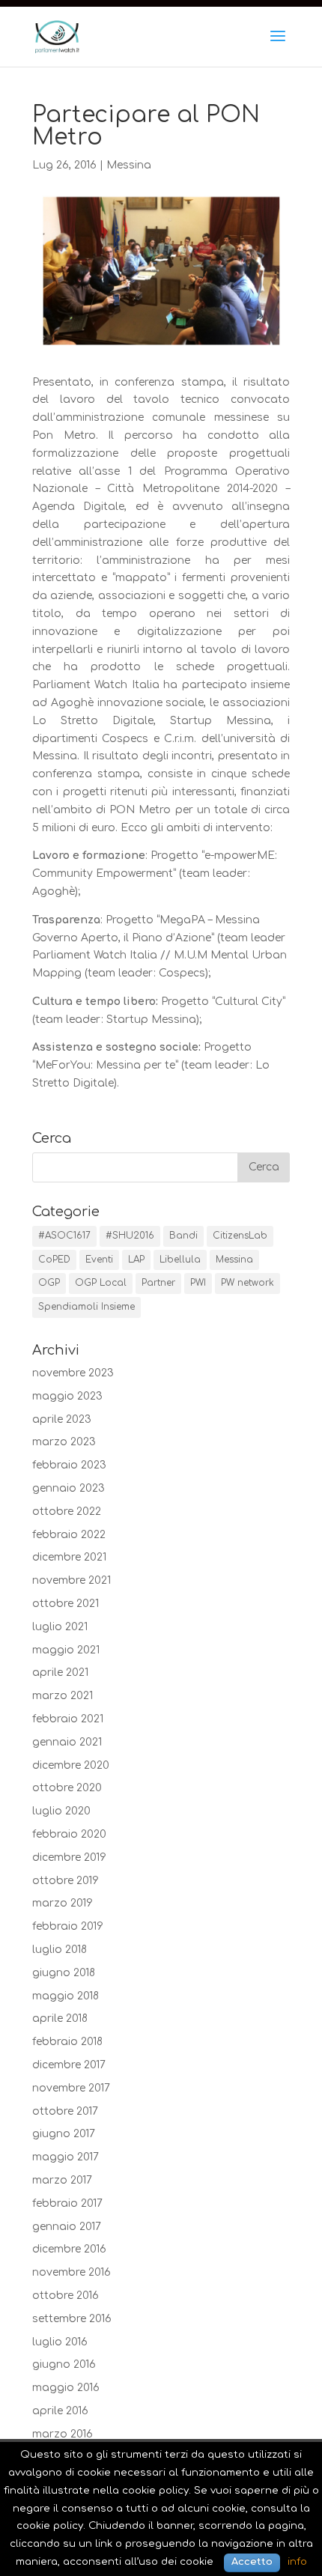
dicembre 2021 (69, 1557)
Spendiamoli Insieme (86, 1307)
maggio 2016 (66, 2388)
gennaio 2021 (67, 1742)
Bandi (183, 1236)
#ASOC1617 (64, 1236)
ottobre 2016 (66, 2296)
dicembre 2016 (69, 2249)
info (297, 2561)
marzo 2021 (63, 1696)
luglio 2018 (60, 1950)
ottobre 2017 (65, 2111)
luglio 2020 (61, 1811)
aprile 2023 (62, 1419)
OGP (49, 1283)
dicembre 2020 (71, 1765)
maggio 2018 (66, 1996)
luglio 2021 (60, 1627)
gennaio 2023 (69, 1488)
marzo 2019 (63, 1903)
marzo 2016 (63, 2434)
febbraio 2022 (69, 1535)
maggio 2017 (66, 2157)
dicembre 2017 (69, 2065)
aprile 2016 (60, 2411)
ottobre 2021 (66, 1604)
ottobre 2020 (67, 1788)
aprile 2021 (60, 1673)
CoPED (54, 1260)
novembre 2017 (71, 2088)
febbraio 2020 (69, 1834)
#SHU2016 (130, 1236)
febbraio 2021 (68, 1719)
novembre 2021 (72, 1580)
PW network (247, 1283)
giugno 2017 (64, 2134)
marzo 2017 (62, 2180)
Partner (158, 1283)
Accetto (252, 2562)
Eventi (99, 1260)
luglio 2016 (60, 2342)
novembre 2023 (73, 1373)
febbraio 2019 (68, 1926)
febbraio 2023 (69, 1465)
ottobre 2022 (67, 1512)
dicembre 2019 (69, 1857)
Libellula (180, 1260)
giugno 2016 (64, 2364)
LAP (136, 1260)
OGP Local (101, 1283)
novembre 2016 (72, 2272)
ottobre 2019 (66, 1881)
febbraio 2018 (67, 2042)
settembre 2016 (72, 2319)
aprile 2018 (60, 2018)
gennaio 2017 (67, 2227)
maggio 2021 (66, 1650)
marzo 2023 (64, 1442)
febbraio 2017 (67, 2203)
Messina (129, 165)
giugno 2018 (64, 1973)
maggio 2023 (67, 1396)
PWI (198, 1283)
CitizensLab (240, 1236)
